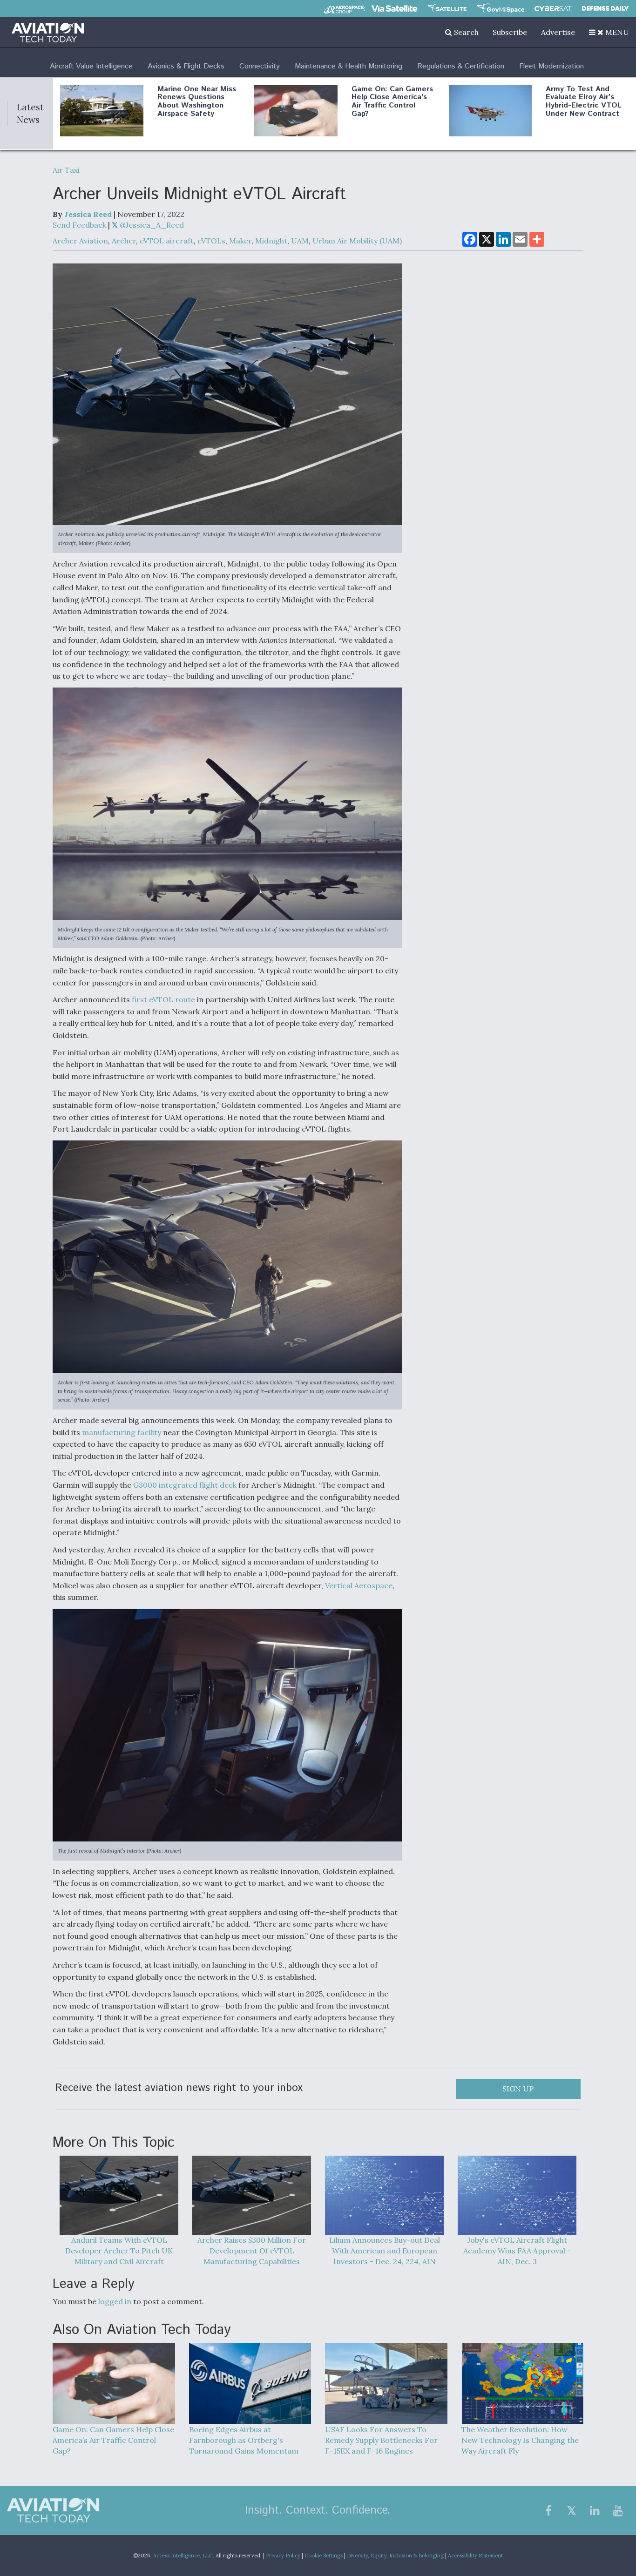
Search (465, 32)
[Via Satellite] (394, 8)
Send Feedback (79, 225)
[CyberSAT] (553, 9)
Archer (124, 241)
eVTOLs (211, 241)
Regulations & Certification (461, 66)
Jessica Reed (88, 214)
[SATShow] (447, 8)
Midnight (271, 241)
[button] (609, 32)
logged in (115, 2301)
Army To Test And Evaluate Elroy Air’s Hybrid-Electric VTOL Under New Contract (584, 101)
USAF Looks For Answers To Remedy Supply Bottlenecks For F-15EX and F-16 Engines (381, 2440)
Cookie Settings (324, 2556)
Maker (240, 241)
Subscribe (510, 32)
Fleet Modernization (551, 66)
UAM (300, 241)
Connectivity (260, 66)
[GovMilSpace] (501, 8)
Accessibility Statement (475, 2556)
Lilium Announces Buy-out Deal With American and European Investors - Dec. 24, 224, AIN (385, 2251)
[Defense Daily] (605, 8)
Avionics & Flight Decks (186, 66)
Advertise (558, 32)
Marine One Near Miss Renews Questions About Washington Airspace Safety (197, 101)
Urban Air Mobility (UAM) (357, 241)
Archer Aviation (80, 241)
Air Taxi (66, 170)
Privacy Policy (283, 2556)
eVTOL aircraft (167, 241)
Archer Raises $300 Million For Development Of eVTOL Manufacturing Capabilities (252, 2251)
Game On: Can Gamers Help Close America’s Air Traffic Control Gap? (392, 101)
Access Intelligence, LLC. (184, 2556)
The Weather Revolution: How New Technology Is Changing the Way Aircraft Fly (520, 2440)
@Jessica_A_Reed (151, 225)
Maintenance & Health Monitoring (348, 66)
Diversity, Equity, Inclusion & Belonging (395, 2556)
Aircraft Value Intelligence (91, 66)
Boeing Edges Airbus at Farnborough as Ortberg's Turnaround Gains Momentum (244, 2440)
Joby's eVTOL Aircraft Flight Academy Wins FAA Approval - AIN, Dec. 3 (517, 2251)
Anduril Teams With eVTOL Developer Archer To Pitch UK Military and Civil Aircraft (119, 2251)
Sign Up (518, 2089)
